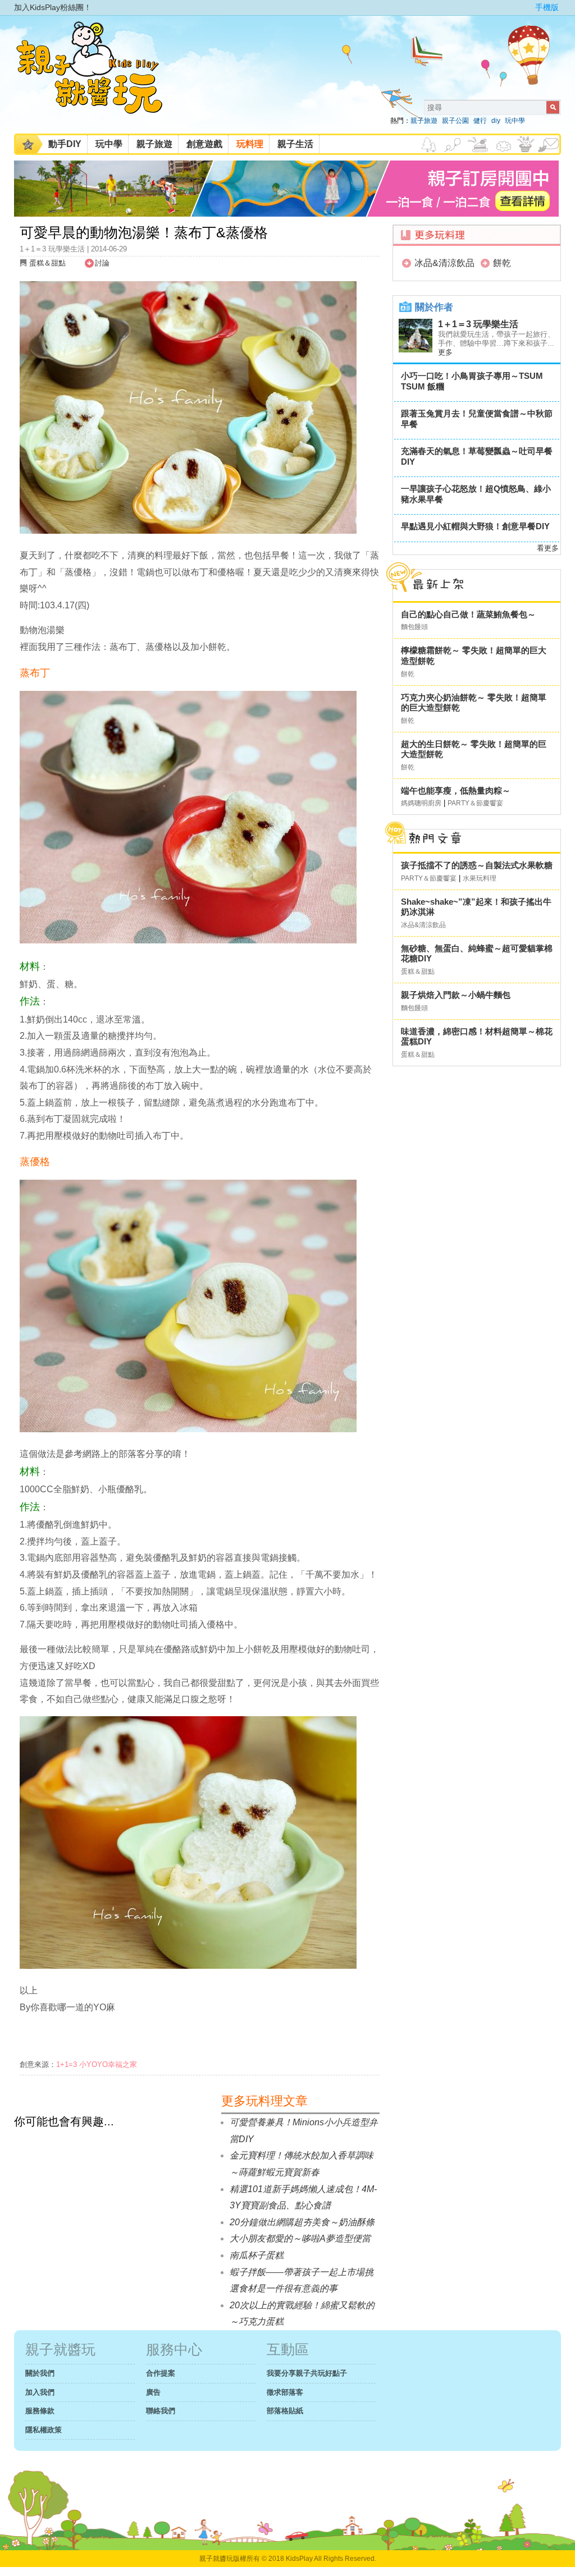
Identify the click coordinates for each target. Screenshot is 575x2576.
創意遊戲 (204, 144)
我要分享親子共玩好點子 (307, 2373)
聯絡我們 (161, 2411)
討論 (102, 263)
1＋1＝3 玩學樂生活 (478, 324)
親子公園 (455, 121)
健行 (480, 121)
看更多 (548, 548)
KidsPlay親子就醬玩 (98, 77)
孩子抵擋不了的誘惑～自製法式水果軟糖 (477, 865)
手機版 (547, 7)
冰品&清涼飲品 (444, 263)
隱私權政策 (44, 2430)
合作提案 (161, 2373)
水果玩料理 (480, 878)
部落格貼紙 (285, 2411)
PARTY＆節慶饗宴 (475, 803)
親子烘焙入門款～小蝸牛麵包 (456, 995)
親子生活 (295, 144)
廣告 (153, 2392)
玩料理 (250, 144)
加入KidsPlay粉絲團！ (53, 7)
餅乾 (502, 263)
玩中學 (515, 121)
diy (496, 121)
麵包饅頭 (414, 627)
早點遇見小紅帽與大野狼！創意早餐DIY (475, 526)
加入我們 (40, 2392)
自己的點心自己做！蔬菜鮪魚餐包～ (468, 614)
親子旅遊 (424, 121)
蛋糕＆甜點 (47, 263)
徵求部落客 (285, 2392)
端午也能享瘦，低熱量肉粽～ (456, 790)
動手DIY (65, 144)
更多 (445, 352)
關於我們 (40, 2373)
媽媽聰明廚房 (421, 803)
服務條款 (40, 2411)
